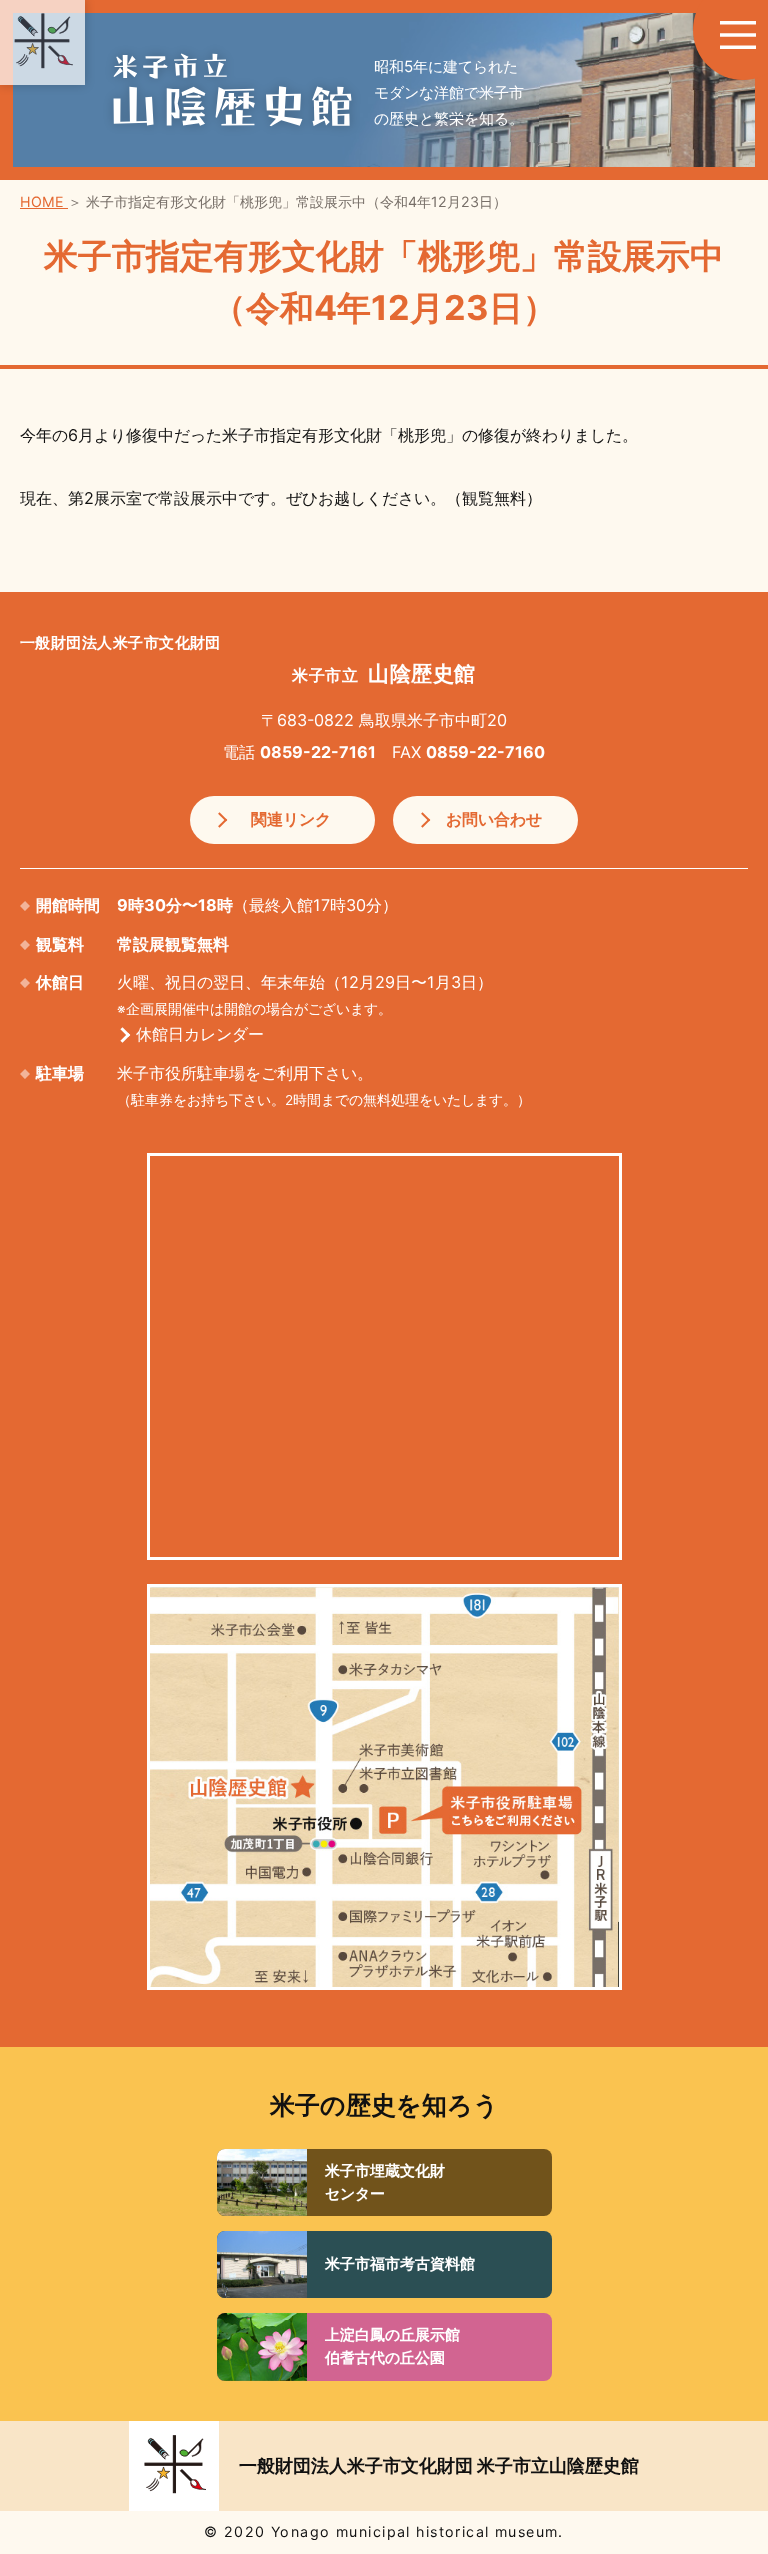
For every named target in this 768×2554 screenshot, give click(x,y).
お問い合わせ (494, 819)
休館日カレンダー (200, 1034)
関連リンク (291, 819)
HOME (44, 201)
